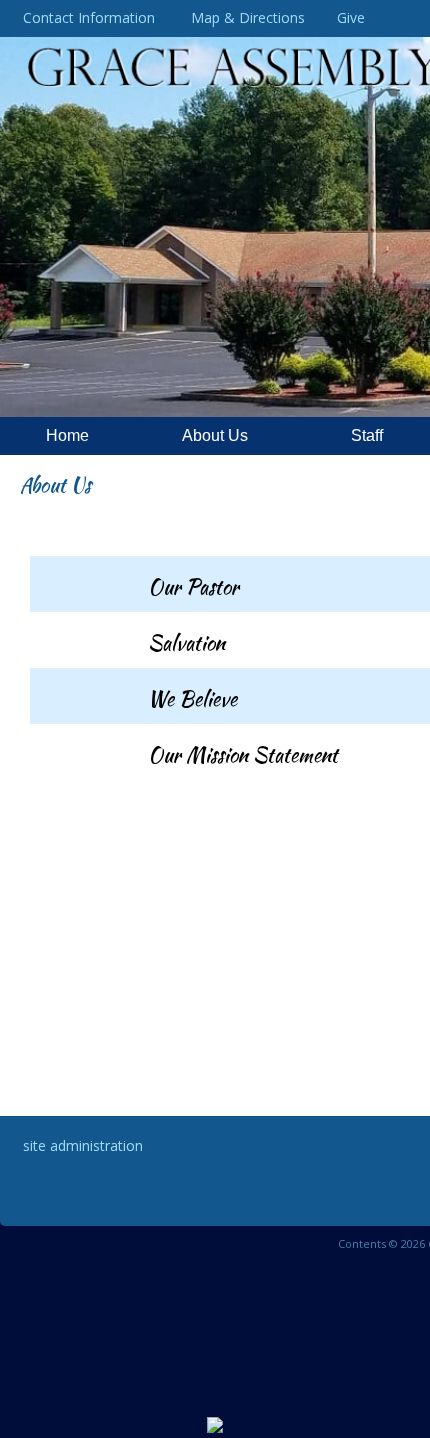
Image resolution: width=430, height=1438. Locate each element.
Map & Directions (244, 17)
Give (347, 17)
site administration (83, 1145)
